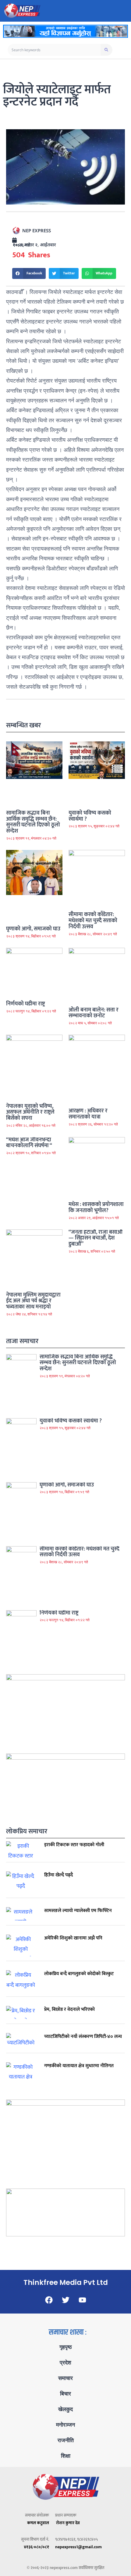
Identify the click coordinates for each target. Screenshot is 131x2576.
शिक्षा (66, 2456)
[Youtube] (82, 2300)
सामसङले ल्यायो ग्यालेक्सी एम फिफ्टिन (78, 1911)
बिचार (65, 2394)
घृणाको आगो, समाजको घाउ (33, 929)
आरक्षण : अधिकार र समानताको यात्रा (88, 1114)
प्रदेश (65, 2363)
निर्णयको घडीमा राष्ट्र (25, 1004)
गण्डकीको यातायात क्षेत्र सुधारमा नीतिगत (79, 2066)
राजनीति (66, 2440)
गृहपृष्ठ (66, 2347)
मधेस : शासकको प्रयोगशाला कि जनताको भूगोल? (96, 1208)
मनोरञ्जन (65, 2425)
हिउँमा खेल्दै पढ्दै (58, 1875)
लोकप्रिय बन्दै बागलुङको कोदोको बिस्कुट (79, 1974)
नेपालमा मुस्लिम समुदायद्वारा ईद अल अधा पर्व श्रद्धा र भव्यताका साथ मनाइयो (33, 1301)
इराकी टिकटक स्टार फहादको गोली (74, 1845)
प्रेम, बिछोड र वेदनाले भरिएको (69, 2009)
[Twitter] (65, 2300)
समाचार (65, 2378)
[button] (29, 273)
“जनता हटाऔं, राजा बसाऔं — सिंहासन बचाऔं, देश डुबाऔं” (96, 1238)
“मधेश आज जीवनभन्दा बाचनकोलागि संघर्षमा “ (29, 1143)
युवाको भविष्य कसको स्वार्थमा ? (90, 816)
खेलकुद (65, 2409)
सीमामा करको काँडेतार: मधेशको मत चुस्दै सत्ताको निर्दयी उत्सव (93, 921)
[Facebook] (49, 2300)
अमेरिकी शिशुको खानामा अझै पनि (73, 1938)
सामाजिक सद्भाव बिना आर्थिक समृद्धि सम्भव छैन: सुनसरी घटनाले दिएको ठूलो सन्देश (33, 822)
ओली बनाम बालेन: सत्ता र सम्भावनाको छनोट (94, 1013)
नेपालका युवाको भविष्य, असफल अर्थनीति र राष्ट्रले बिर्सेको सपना (30, 1112)
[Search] (106, 50)
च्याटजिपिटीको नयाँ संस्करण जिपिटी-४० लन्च (83, 2037)
